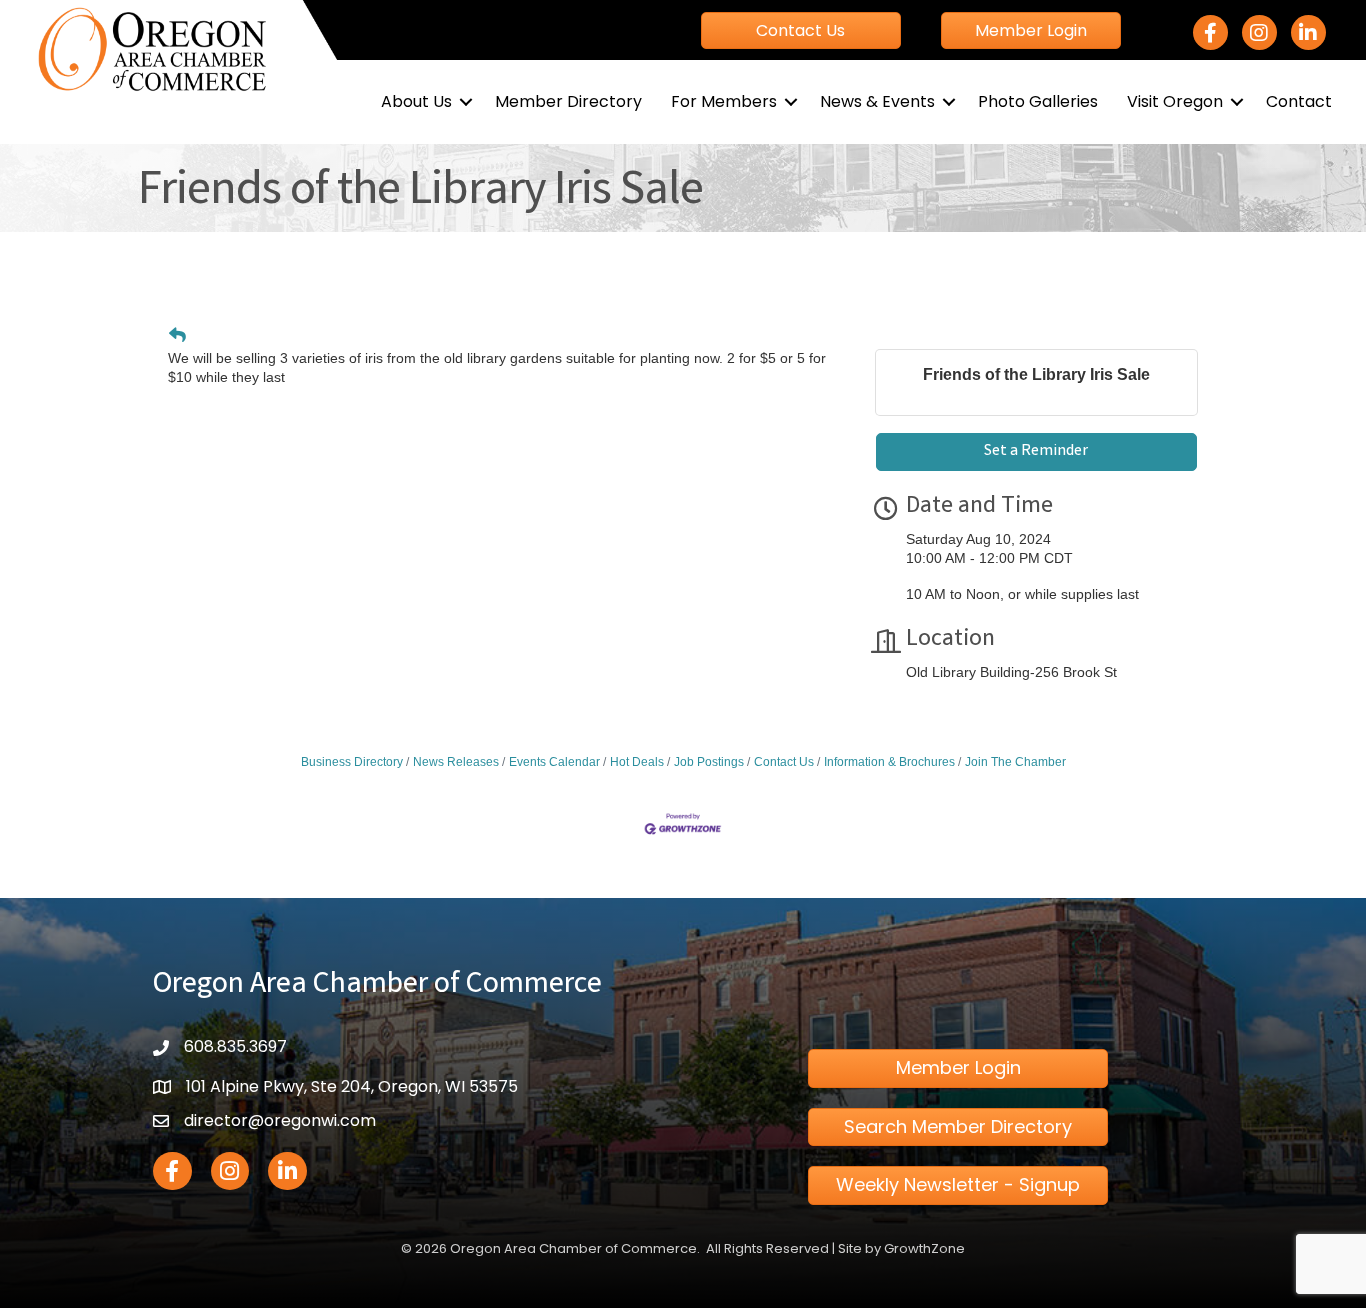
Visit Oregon (1175, 101)
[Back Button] (177, 336)
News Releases (456, 762)
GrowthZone (924, 1248)
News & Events (877, 101)
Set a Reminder (1036, 451)
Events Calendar (554, 762)
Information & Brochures (889, 762)
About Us (416, 101)
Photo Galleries (1038, 101)
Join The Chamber (1015, 762)
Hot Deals (637, 762)
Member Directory (568, 101)
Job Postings (709, 762)
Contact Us (784, 762)
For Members (724, 101)
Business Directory (352, 762)
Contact (1299, 101)
